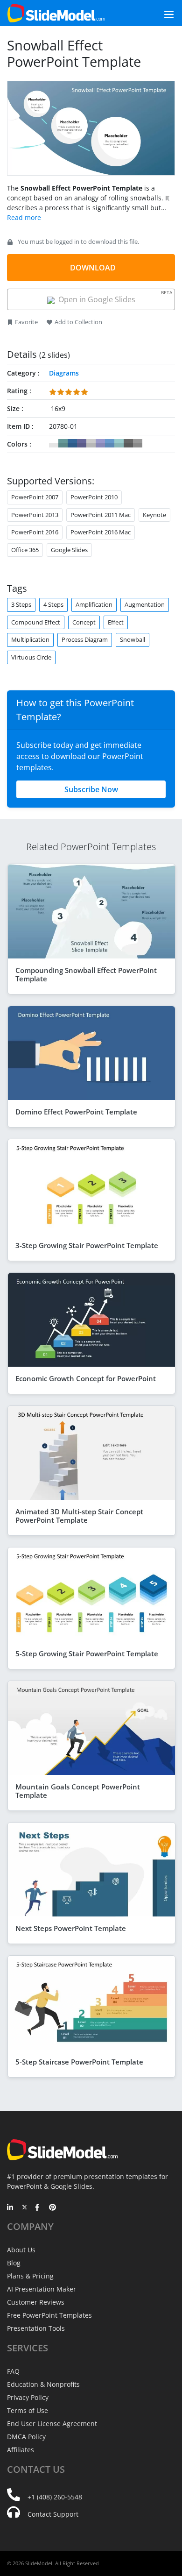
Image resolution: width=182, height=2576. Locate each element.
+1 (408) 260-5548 (55, 2497)
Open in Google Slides (114, 297)
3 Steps (21, 604)
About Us (21, 2250)
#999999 (138, 443)
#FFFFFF (54, 443)
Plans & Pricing (30, 2276)
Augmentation (145, 604)
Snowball (133, 639)
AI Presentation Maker (42, 2289)
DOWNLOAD (93, 268)
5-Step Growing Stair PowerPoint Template (87, 1653)
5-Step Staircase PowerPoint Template (79, 2062)
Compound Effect (36, 622)
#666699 (82, 443)
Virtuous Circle (31, 657)
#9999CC (100, 443)
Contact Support (53, 2514)
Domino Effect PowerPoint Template (76, 1112)
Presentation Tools (36, 2328)
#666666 (128, 443)
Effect (116, 622)
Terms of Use (28, 2410)
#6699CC (110, 443)
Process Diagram (85, 639)
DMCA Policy (26, 2437)
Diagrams (64, 373)
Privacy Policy (28, 2397)
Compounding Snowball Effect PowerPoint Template (86, 974)
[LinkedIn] (10, 2208)
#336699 (72, 443)
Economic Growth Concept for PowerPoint (86, 1378)
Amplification (94, 604)
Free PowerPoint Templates (49, 2315)
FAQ (13, 2371)
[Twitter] (24, 2208)
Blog (14, 2263)
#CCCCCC (91, 443)
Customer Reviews (36, 2302)
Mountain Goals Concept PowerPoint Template (78, 1791)
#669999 (63, 443)
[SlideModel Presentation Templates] (56, 13)
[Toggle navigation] (158, 13)
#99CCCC (119, 443)
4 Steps (53, 604)
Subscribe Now (91, 789)
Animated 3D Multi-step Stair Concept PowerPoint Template (79, 1516)
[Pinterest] (52, 2208)
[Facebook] (38, 2208)
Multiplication (30, 639)
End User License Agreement (52, 2423)
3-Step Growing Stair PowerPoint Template (87, 1245)
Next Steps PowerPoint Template (71, 1928)
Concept (84, 622)
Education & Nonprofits (43, 2384)
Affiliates (21, 2450)
